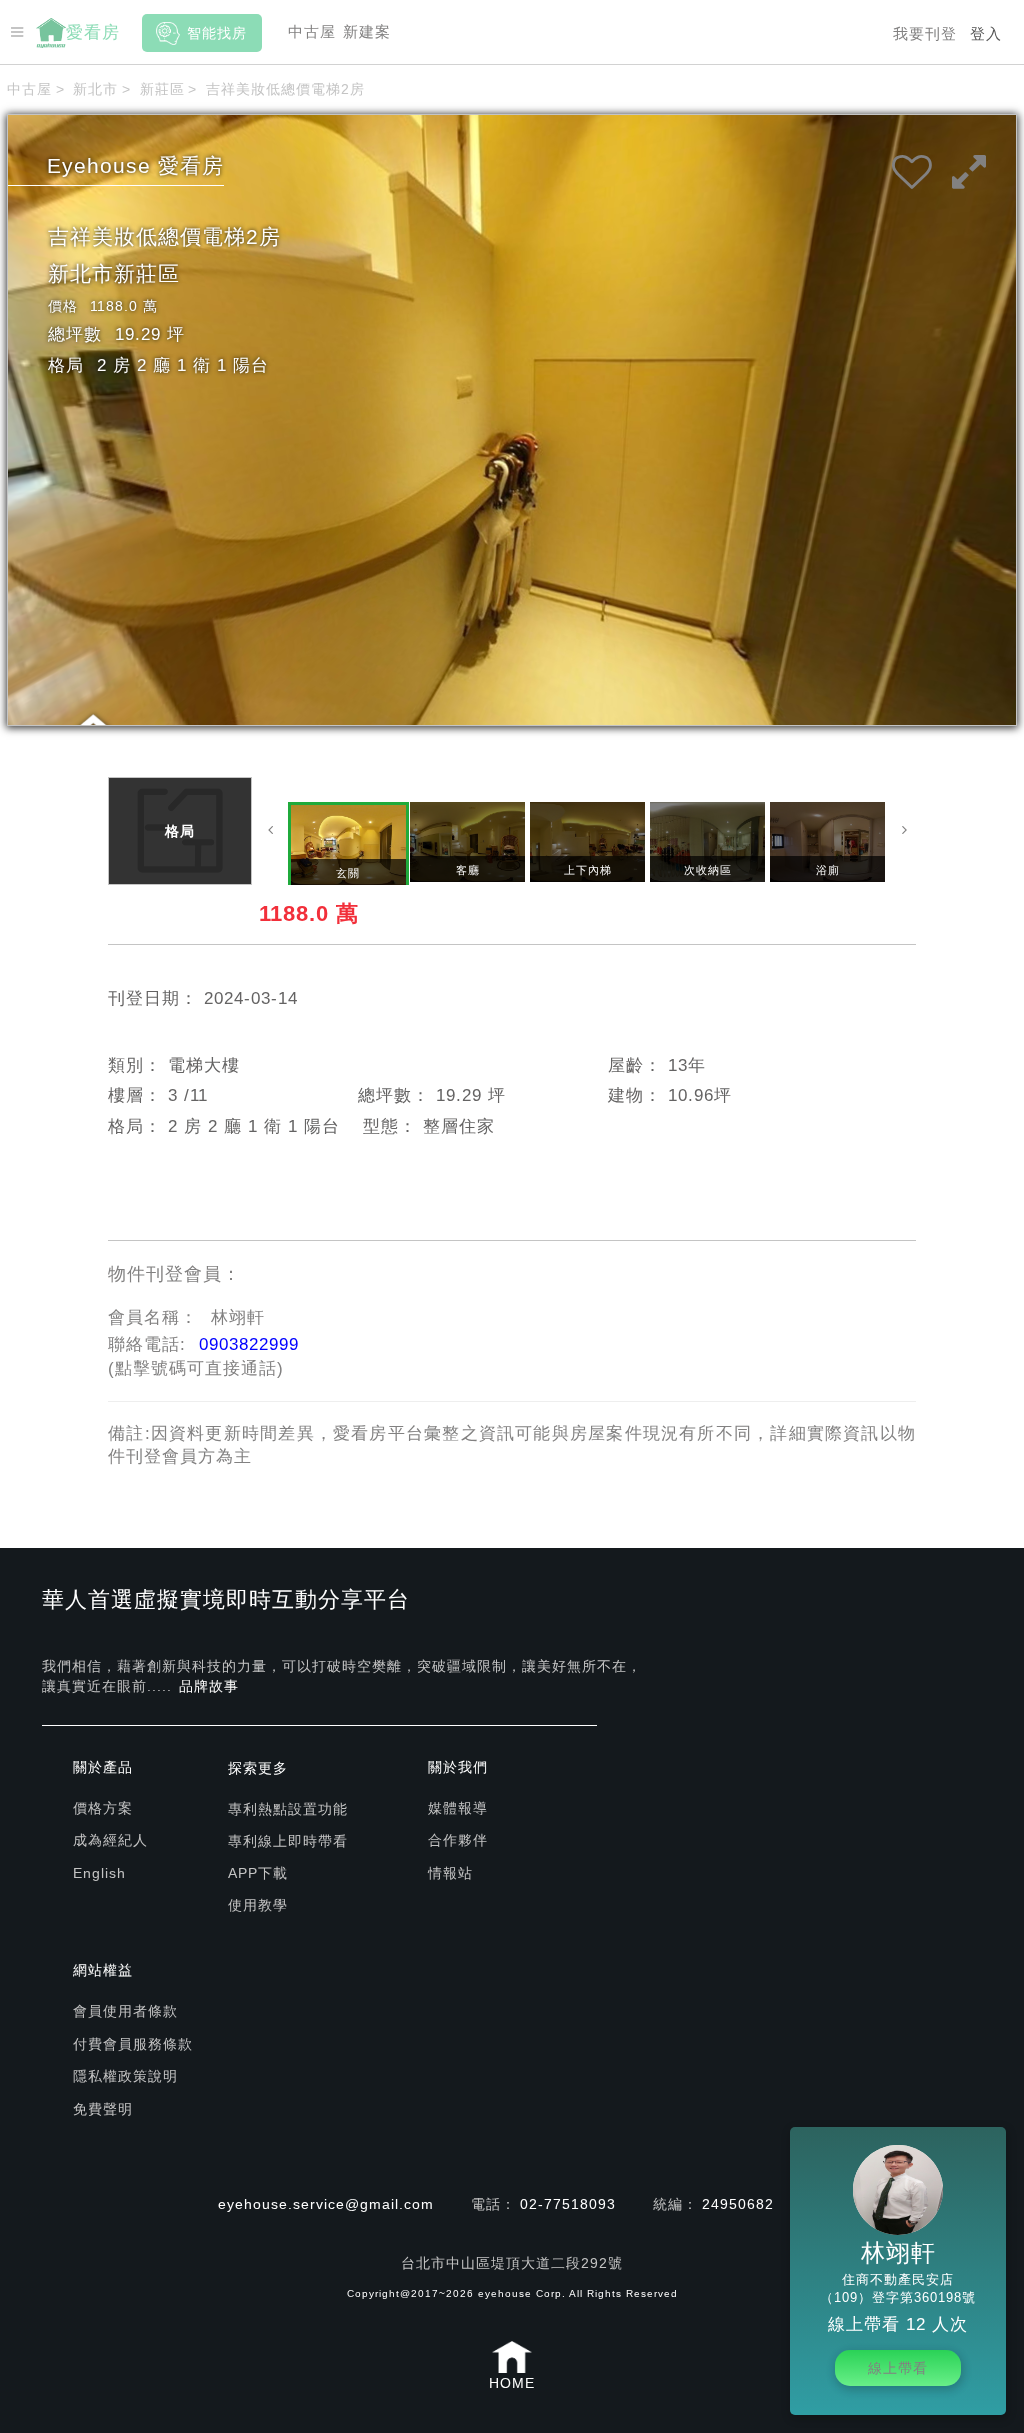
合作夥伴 (458, 1840)
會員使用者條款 (125, 2011)
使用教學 (258, 1905)
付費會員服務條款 (133, 2044)
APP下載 (258, 1873)
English (99, 1873)
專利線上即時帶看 (288, 1841)
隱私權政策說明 (125, 2076)
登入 (986, 33)
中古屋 (312, 31)
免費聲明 (103, 2109)
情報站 (450, 1873)
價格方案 (103, 1808)
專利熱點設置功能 (288, 1809)
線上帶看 (898, 2368)
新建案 (367, 31)
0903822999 (249, 1344)
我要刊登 (925, 33)
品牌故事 (209, 1686)
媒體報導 (458, 1808)
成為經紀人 (110, 1840)
